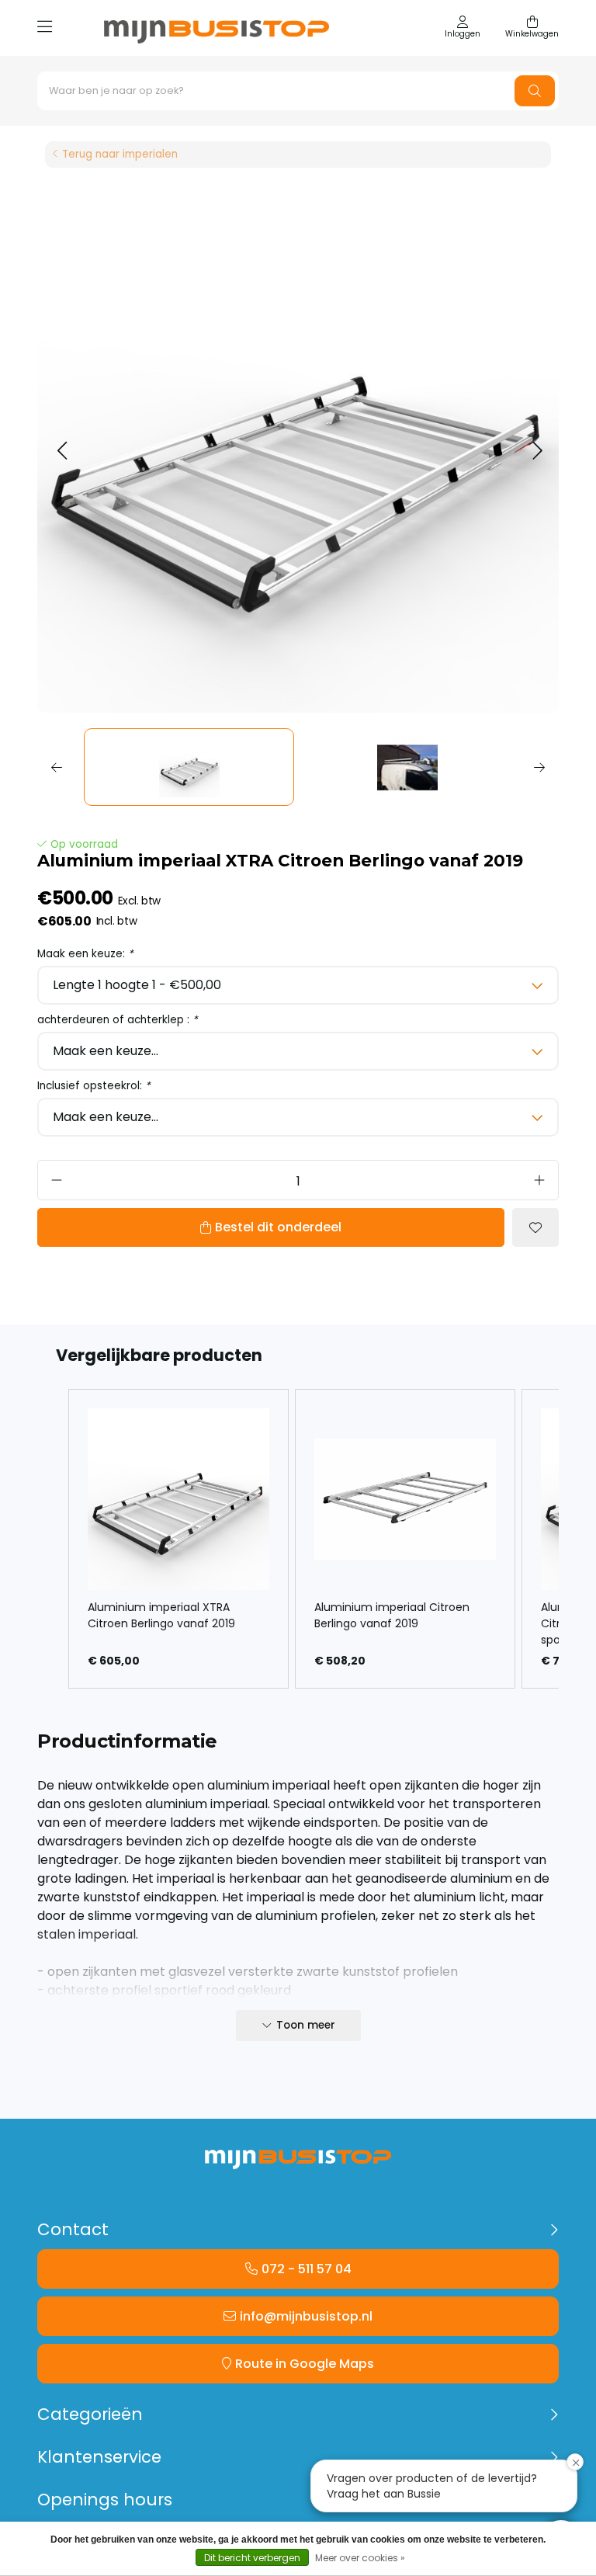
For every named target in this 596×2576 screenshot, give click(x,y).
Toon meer (306, 2025)
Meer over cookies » (360, 2558)
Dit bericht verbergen (252, 2558)
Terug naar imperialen (120, 154)
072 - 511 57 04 (307, 2269)
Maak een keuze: (85, 954)
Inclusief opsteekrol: (94, 1086)
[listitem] (178, 1539)
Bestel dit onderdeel (278, 1227)
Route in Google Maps (305, 2364)
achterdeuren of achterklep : (118, 1020)
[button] (62, 451)
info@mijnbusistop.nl (306, 2316)
